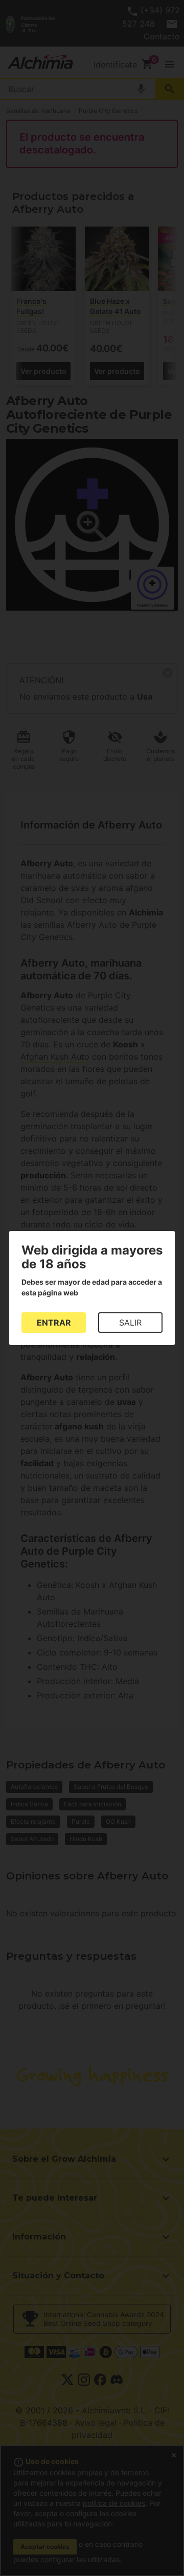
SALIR (130, 1323)
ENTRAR (54, 1323)
